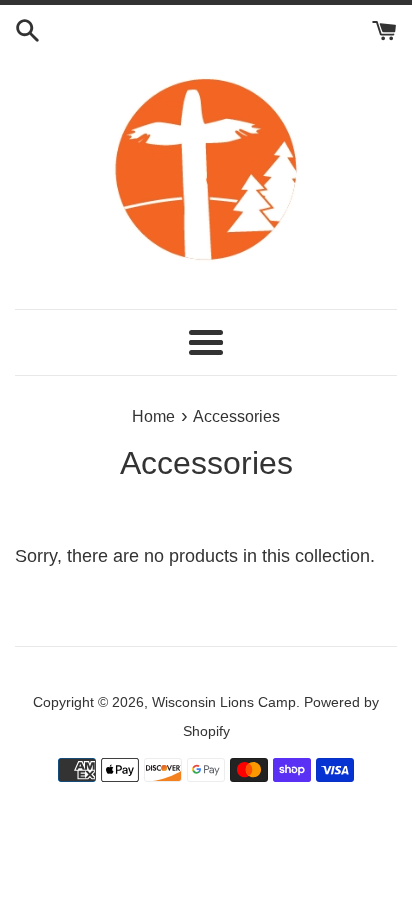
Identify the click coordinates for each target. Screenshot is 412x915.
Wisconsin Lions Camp (224, 702)
